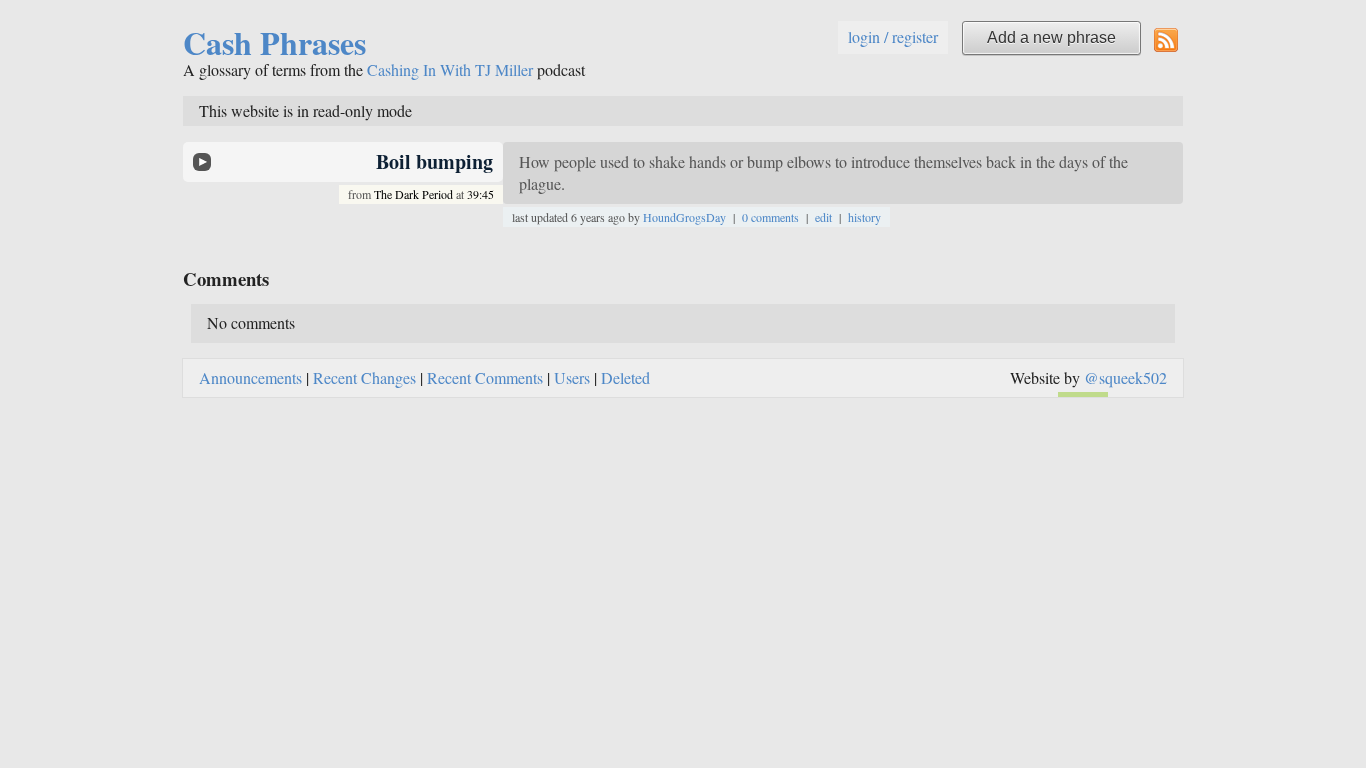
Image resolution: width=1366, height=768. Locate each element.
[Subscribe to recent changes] (1166, 38)
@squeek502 (1125, 377)
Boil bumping (434, 161)
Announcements (250, 377)
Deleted (625, 377)
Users (572, 377)
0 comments (770, 217)
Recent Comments (485, 377)
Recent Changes (364, 377)
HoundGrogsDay (684, 217)
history (864, 217)
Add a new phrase (1051, 37)
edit (823, 217)
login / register (893, 36)
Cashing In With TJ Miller (450, 69)
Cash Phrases (274, 42)
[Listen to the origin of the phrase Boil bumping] (202, 162)
